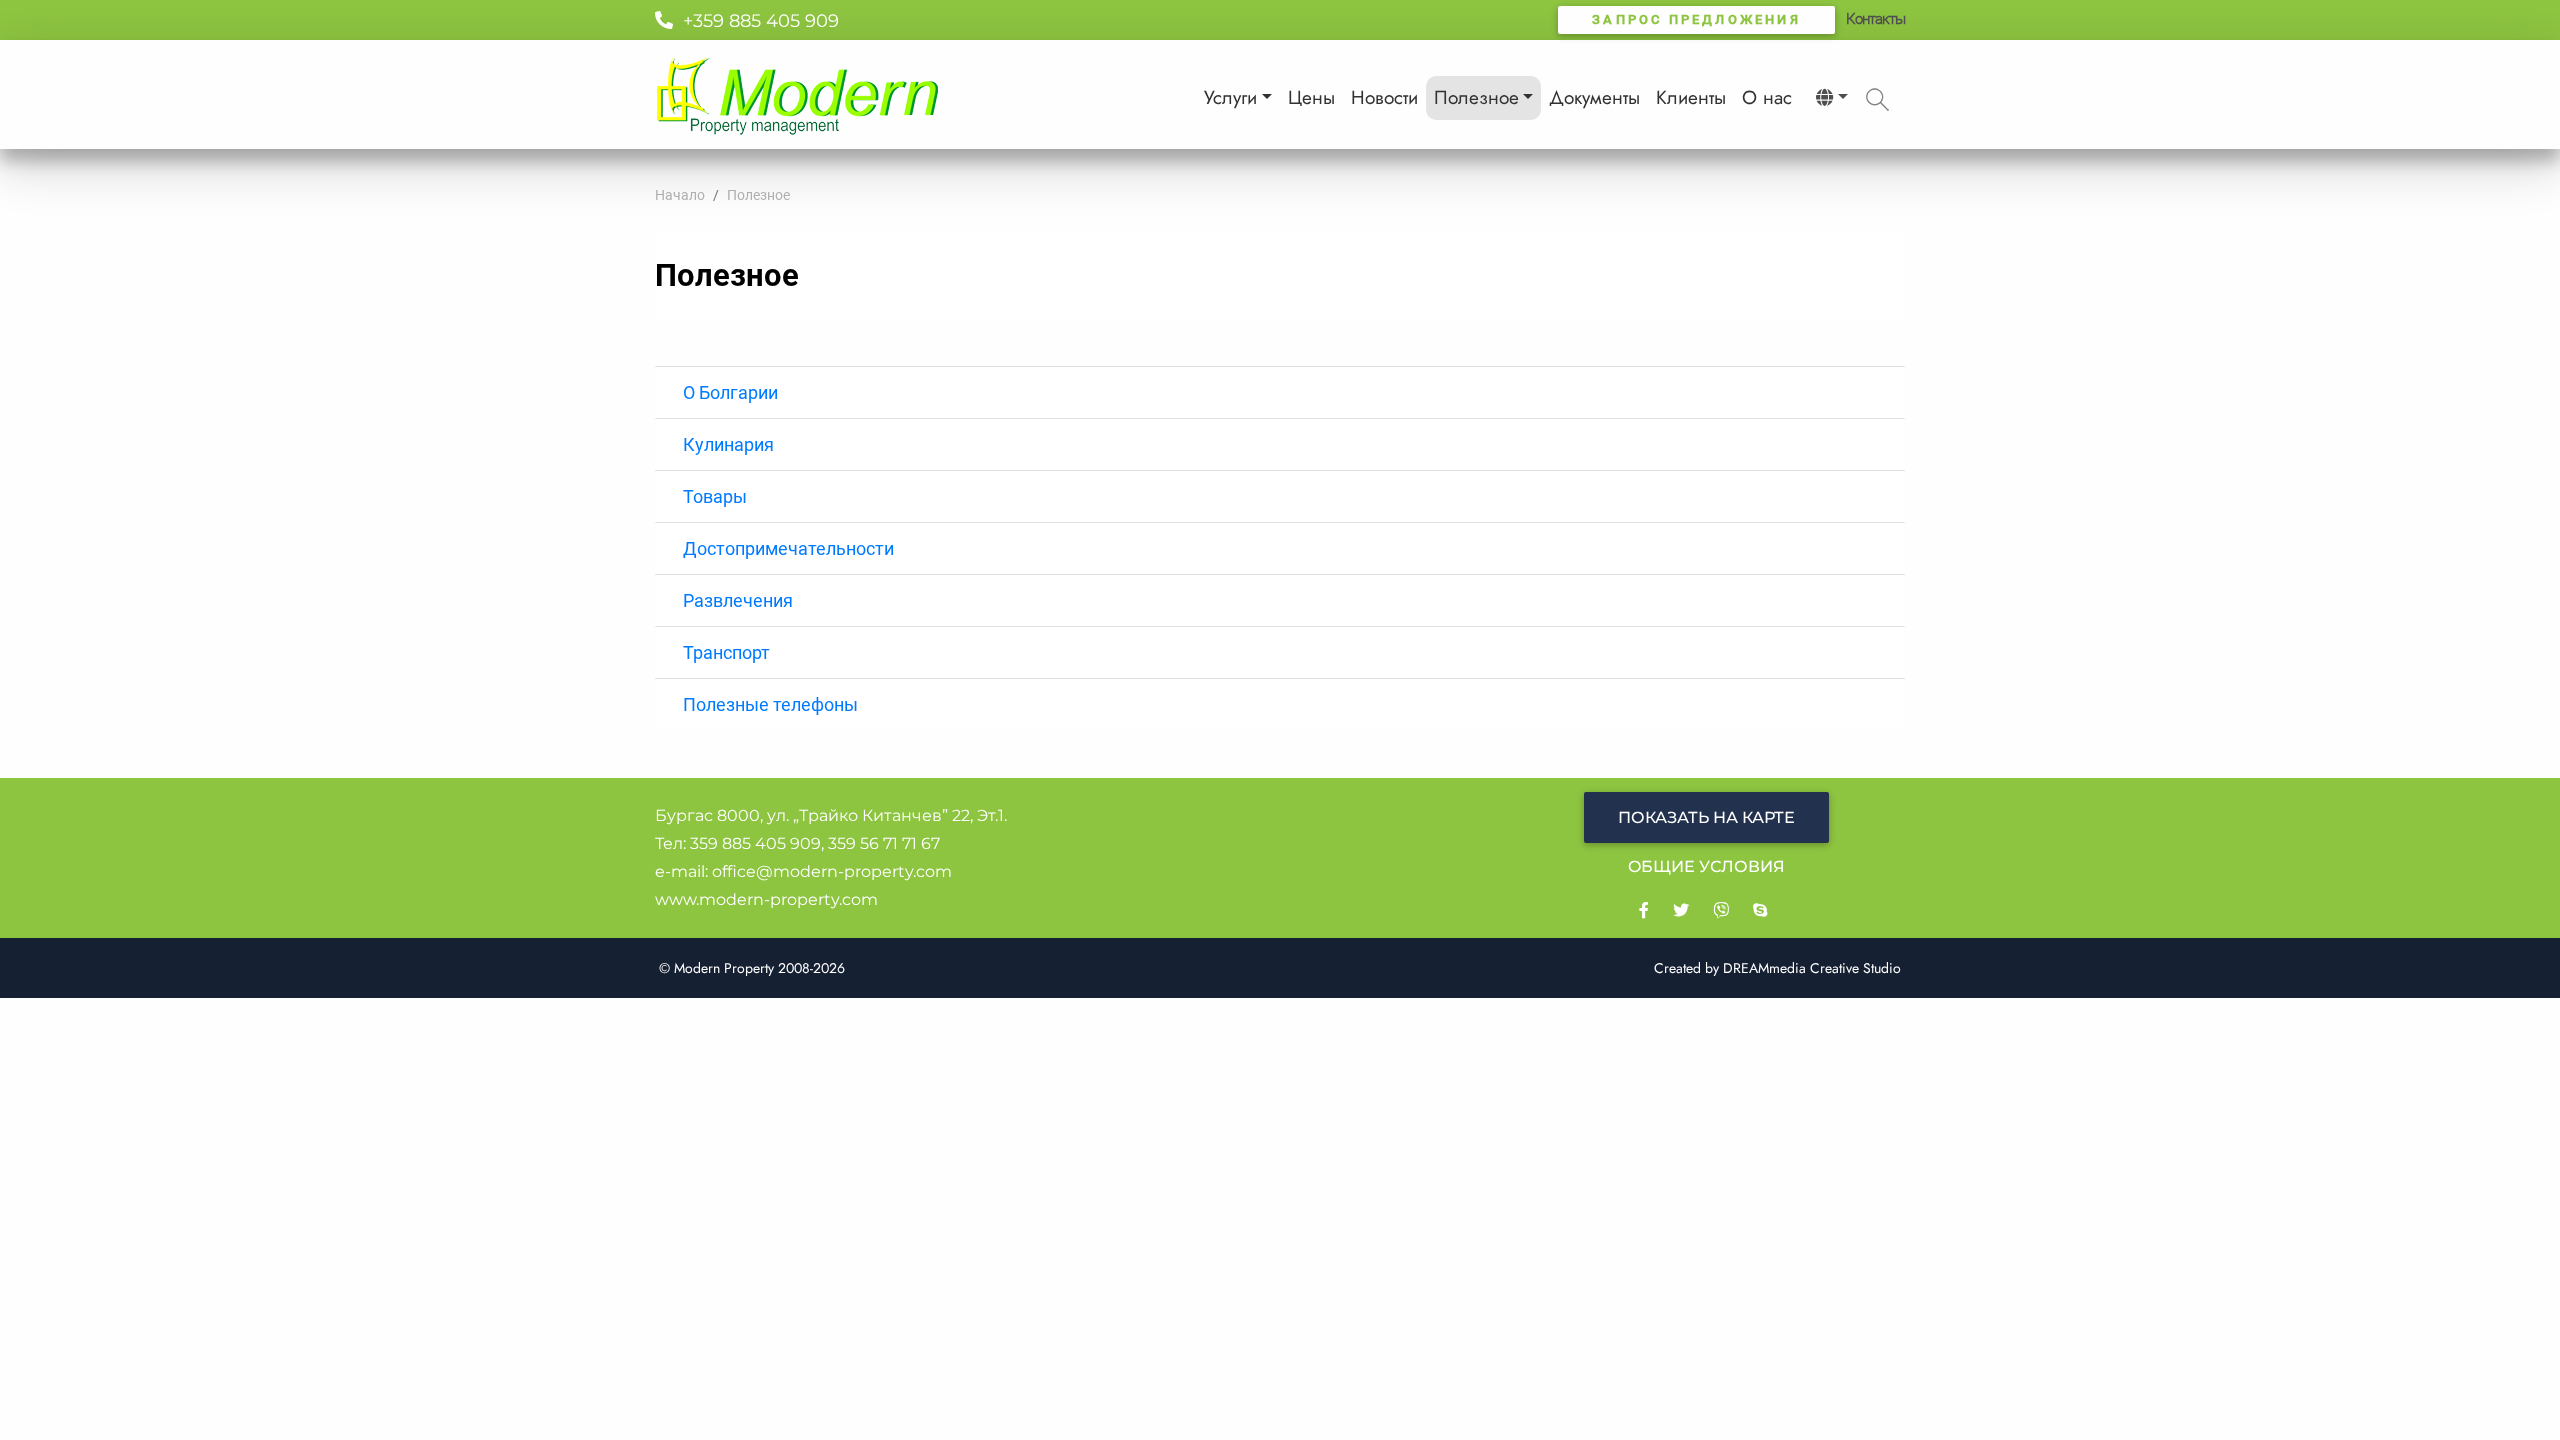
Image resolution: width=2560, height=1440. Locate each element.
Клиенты (1691, 97)
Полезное (1476, 97)
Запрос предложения (1696, 19)
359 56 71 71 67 (884, 843)
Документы (1594, 97)
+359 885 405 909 (756, 21)
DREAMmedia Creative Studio (1812, 968)
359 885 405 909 (755, 843)
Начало (680, 195)
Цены (1311, 97)
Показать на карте (1706, 817)
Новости (1384, 97)
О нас (1767, 97)
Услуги (1230, 97)
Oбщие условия (1706, 866)
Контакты (1875, 19)
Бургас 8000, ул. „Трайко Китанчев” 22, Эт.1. (831, 815)
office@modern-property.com (832, 871)
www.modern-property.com (766, 899)
